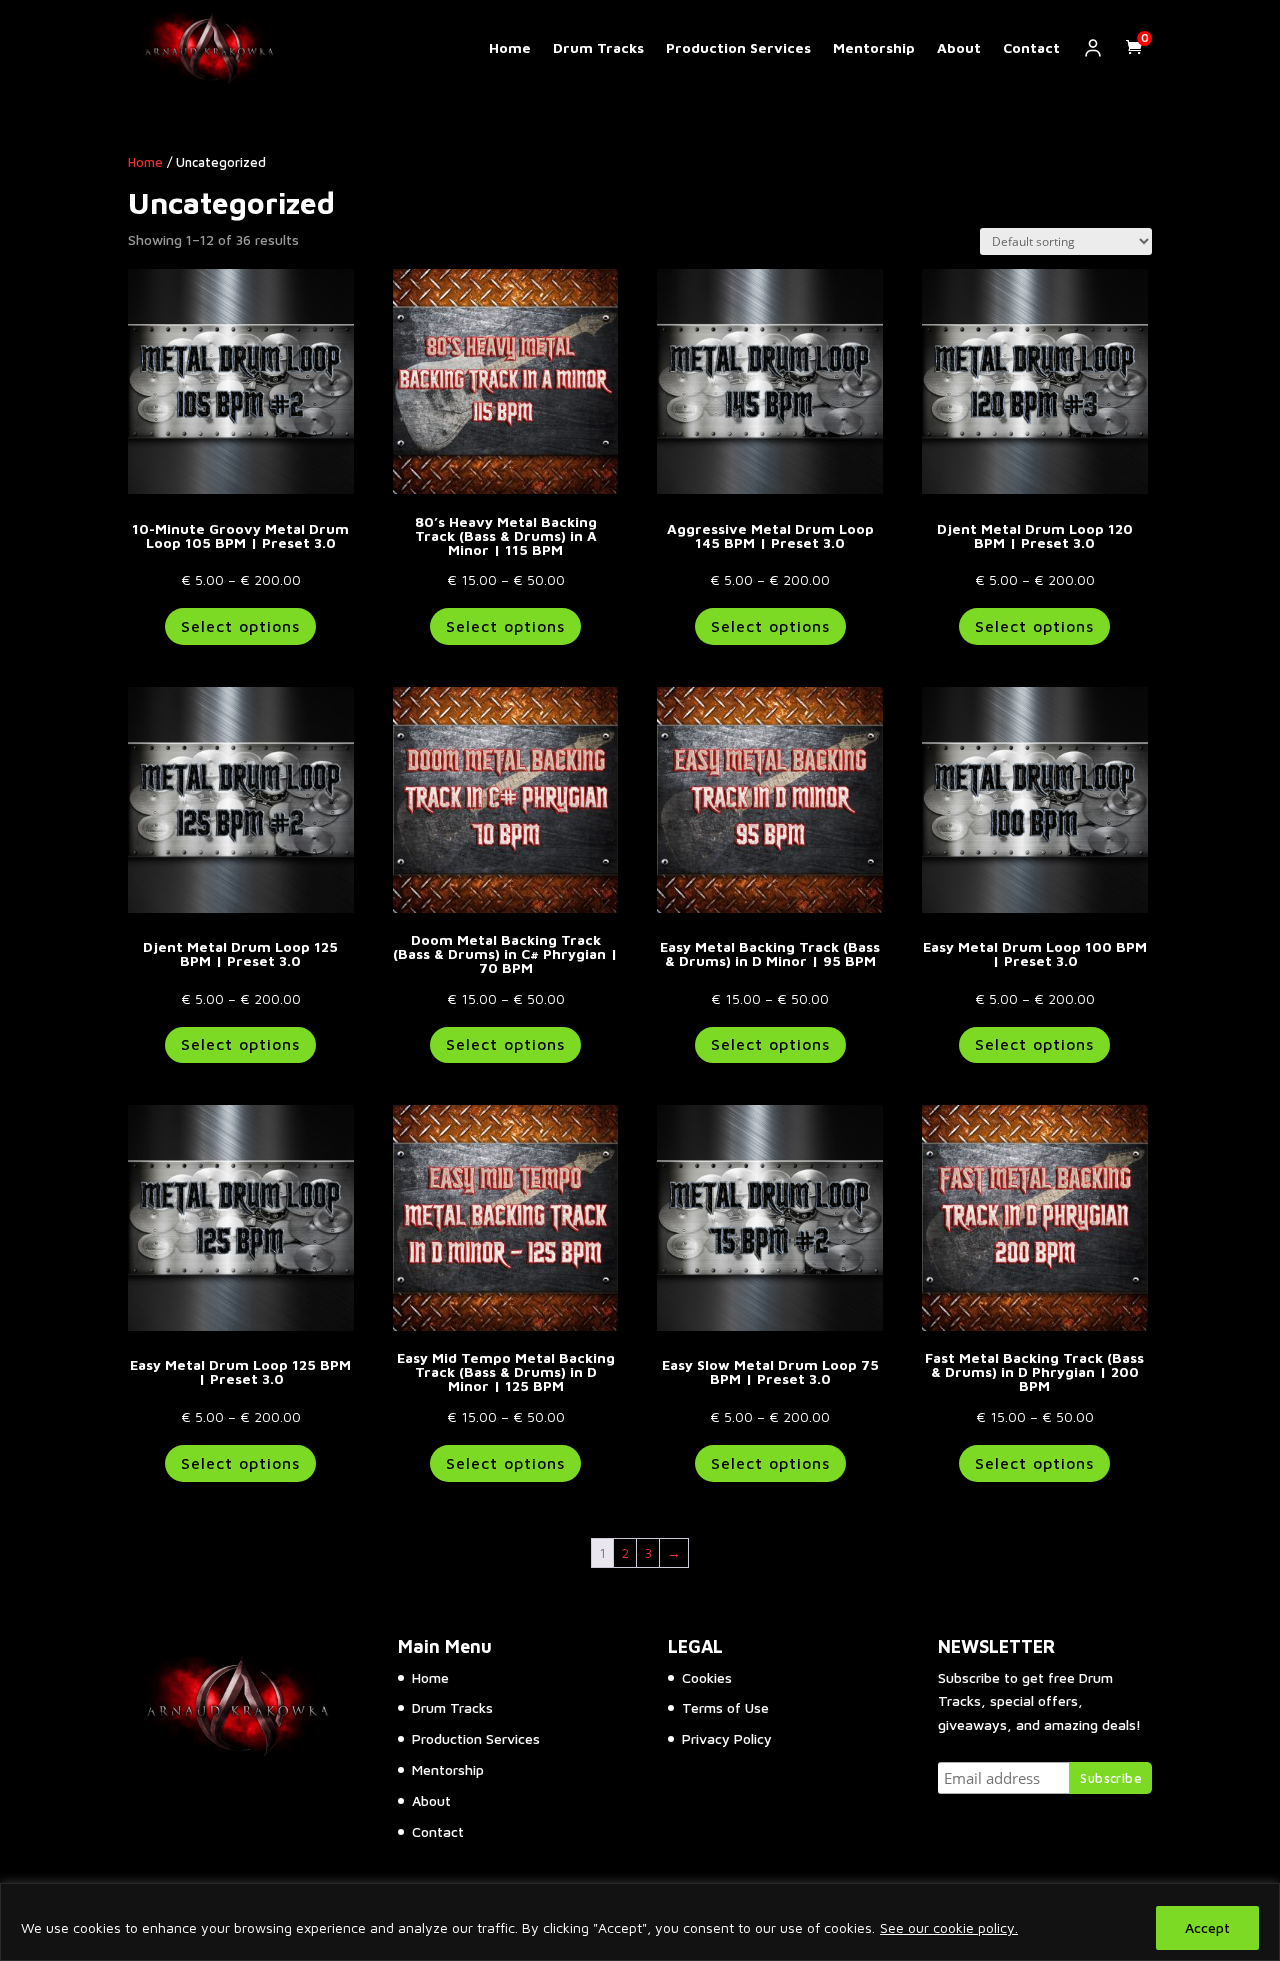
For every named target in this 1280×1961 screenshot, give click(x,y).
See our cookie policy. (949, 1927)
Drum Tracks (598, 48)
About (959, 48)
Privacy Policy (727, 1738)
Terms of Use (725, 1707)
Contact (1031, 48)
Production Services (738, 48)
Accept (1207, 1927)
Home (510, 48)
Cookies (707, 1677)
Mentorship (874, 48)
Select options (240, 626)
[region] (640, 1922)
